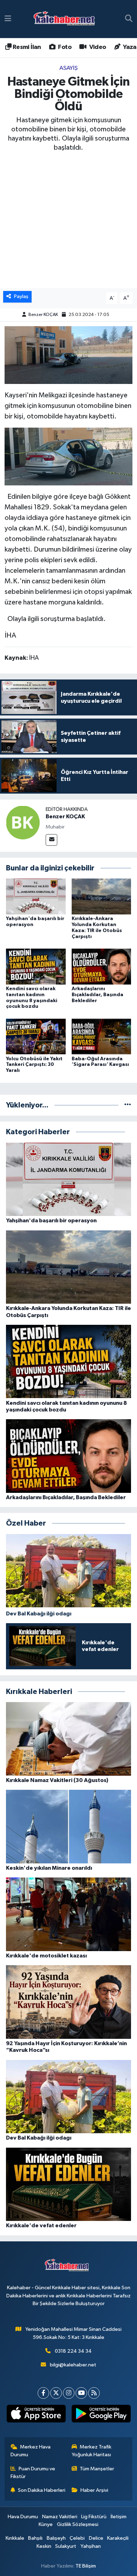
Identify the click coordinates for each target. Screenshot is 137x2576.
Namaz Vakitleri (60, 2517)
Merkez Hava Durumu (31, 2451)
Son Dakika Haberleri (42, 2490)
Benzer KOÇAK (43, 315)
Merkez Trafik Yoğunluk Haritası (92, 2451)
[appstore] (36, 2415)
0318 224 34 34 (73, 2351)
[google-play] (101, 2415)
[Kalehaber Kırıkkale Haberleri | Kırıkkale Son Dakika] (67, 19)
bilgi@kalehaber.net (73, 2365)
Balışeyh (56, 2538)
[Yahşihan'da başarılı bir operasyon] (36, 896)
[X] (56, 2393)
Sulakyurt (66, 2546)
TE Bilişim (86, 2566)
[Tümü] (128, 1105)
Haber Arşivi (94, 2490)
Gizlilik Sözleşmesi (78, 2524)
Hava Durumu (23, 2517)
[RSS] (94, 2393)
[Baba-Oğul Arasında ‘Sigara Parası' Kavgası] (102, 1036)
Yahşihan (91, 2546)
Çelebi (77, 2538)
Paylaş (21, 296)
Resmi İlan (26, 47)
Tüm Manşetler (97, 2469)
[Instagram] (69, 2393)
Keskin (44, 2546)
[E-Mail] (51, 840)
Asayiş (68, 68)
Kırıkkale (15, 2538)
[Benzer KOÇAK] (23, 822)
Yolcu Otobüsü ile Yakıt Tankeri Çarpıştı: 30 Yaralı (34, 1065)
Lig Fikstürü (94, 2517)
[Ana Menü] (8, 19)
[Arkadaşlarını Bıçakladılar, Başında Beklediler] (102, 966)
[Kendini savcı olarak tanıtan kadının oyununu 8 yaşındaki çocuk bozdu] (36, 966)
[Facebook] (43, 2393)
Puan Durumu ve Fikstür (33, 2473)
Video (97, 47)
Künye (46, 2524)
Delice (96, 2538)
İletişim (119, 2517)
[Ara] (129, 19)
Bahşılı (35, 2538)
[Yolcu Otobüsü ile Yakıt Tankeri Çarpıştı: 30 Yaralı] (36, 1036)
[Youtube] (81, 2393)
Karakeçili (118, 2538)
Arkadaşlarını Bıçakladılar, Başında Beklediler (97, 995)
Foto (64, 47)
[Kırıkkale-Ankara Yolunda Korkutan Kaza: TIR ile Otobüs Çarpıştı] (102, 896)
